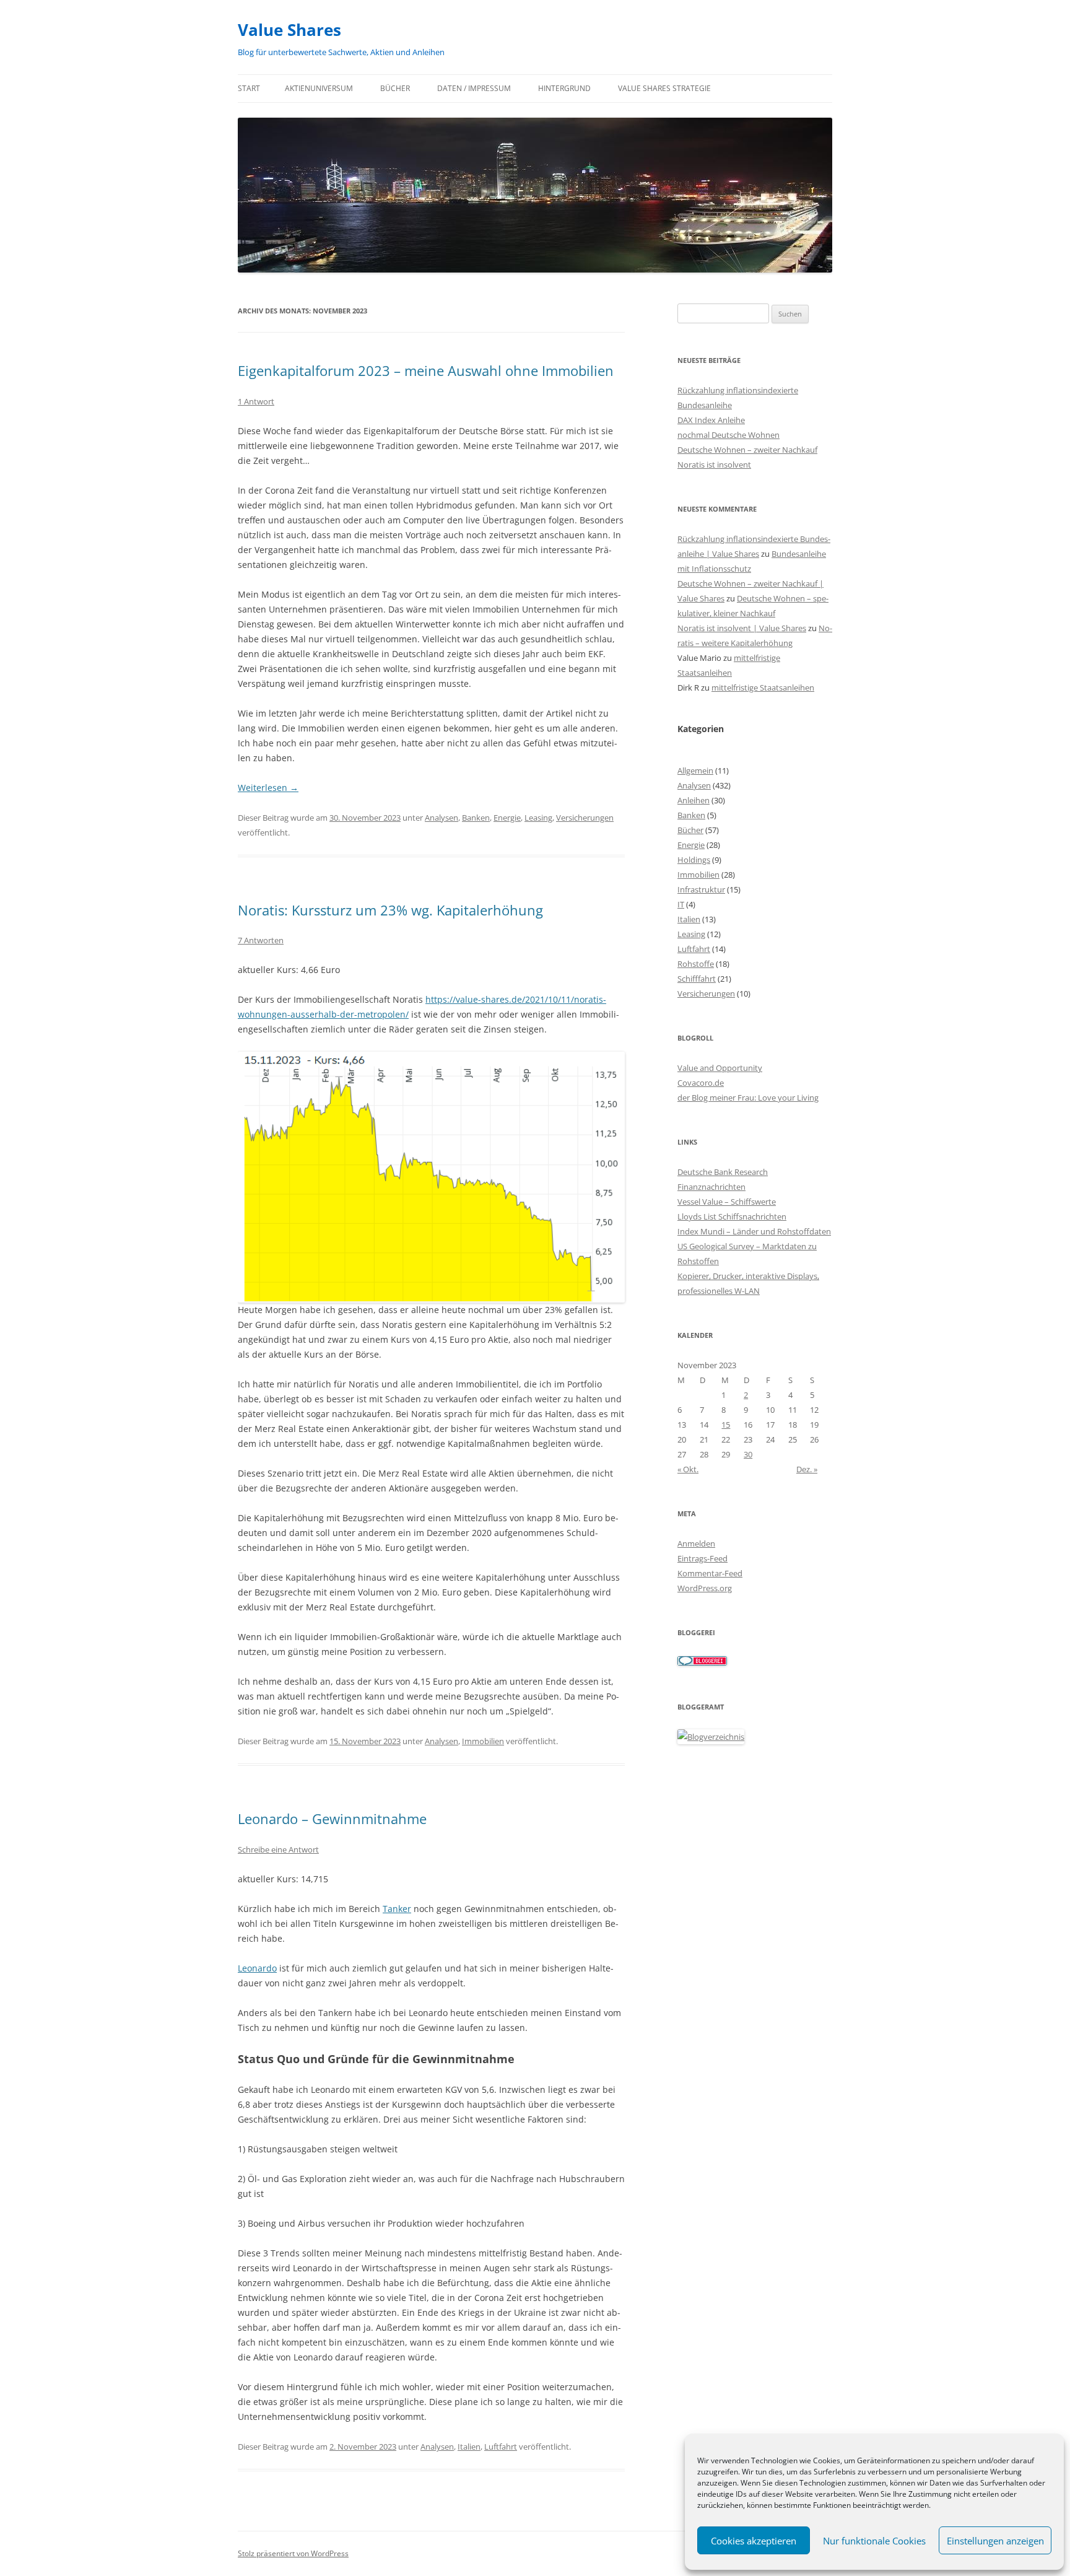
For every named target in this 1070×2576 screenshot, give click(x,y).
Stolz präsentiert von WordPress (293, 2553)
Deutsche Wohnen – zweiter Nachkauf (747, 450)
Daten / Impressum (474, 88)
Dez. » (807, 1469)
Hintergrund (564, 88)
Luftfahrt (501, 2447)
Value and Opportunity (720, 1068)
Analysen (441, 818)
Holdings (694, 860)
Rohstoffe (696, 964)
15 (726, 1425)
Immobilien (483, 1741)
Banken (476, 818)
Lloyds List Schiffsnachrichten (732, 1216)
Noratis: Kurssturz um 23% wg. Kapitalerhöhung (390, 910)
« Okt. (688, 1469)
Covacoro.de (701, 1083)
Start (249, 88)
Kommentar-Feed (710, 1573)
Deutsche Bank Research (723, 1172)
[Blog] (711, 1737)
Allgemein (695, 771)
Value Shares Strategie (664, 88)
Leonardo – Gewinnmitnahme (332, 1818)
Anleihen (694, 800)
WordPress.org (705, 1588)
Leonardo (257, 1968)
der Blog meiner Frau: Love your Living (748, 1098)
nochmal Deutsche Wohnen (729, 435)
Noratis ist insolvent (714, 465)
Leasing (538, 818)
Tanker (397, 1909)
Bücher (395, 88)
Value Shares (289, 30)
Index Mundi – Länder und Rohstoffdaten (754, 1231)
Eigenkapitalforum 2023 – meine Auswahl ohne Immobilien (426, 370)
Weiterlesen (268, 788)
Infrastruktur (701, 889)
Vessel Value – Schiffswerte (727, 1202)
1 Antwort (256, 401)
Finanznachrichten (711, 1187)
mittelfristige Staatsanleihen (763, 688)
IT (681, 904)
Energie (507, 818)
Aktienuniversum (319, 88)
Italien (469, 2447)
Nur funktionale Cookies (874, 2541)
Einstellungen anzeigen (995, 2541)
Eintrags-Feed (702, 1558)
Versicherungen (585, 818)
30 (748, 1454)
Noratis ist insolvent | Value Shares (742, 628)
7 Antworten (261, 940)
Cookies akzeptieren (754, 2541)
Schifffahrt (697, 979)
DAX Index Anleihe (711, 420)
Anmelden (696, 1543)
